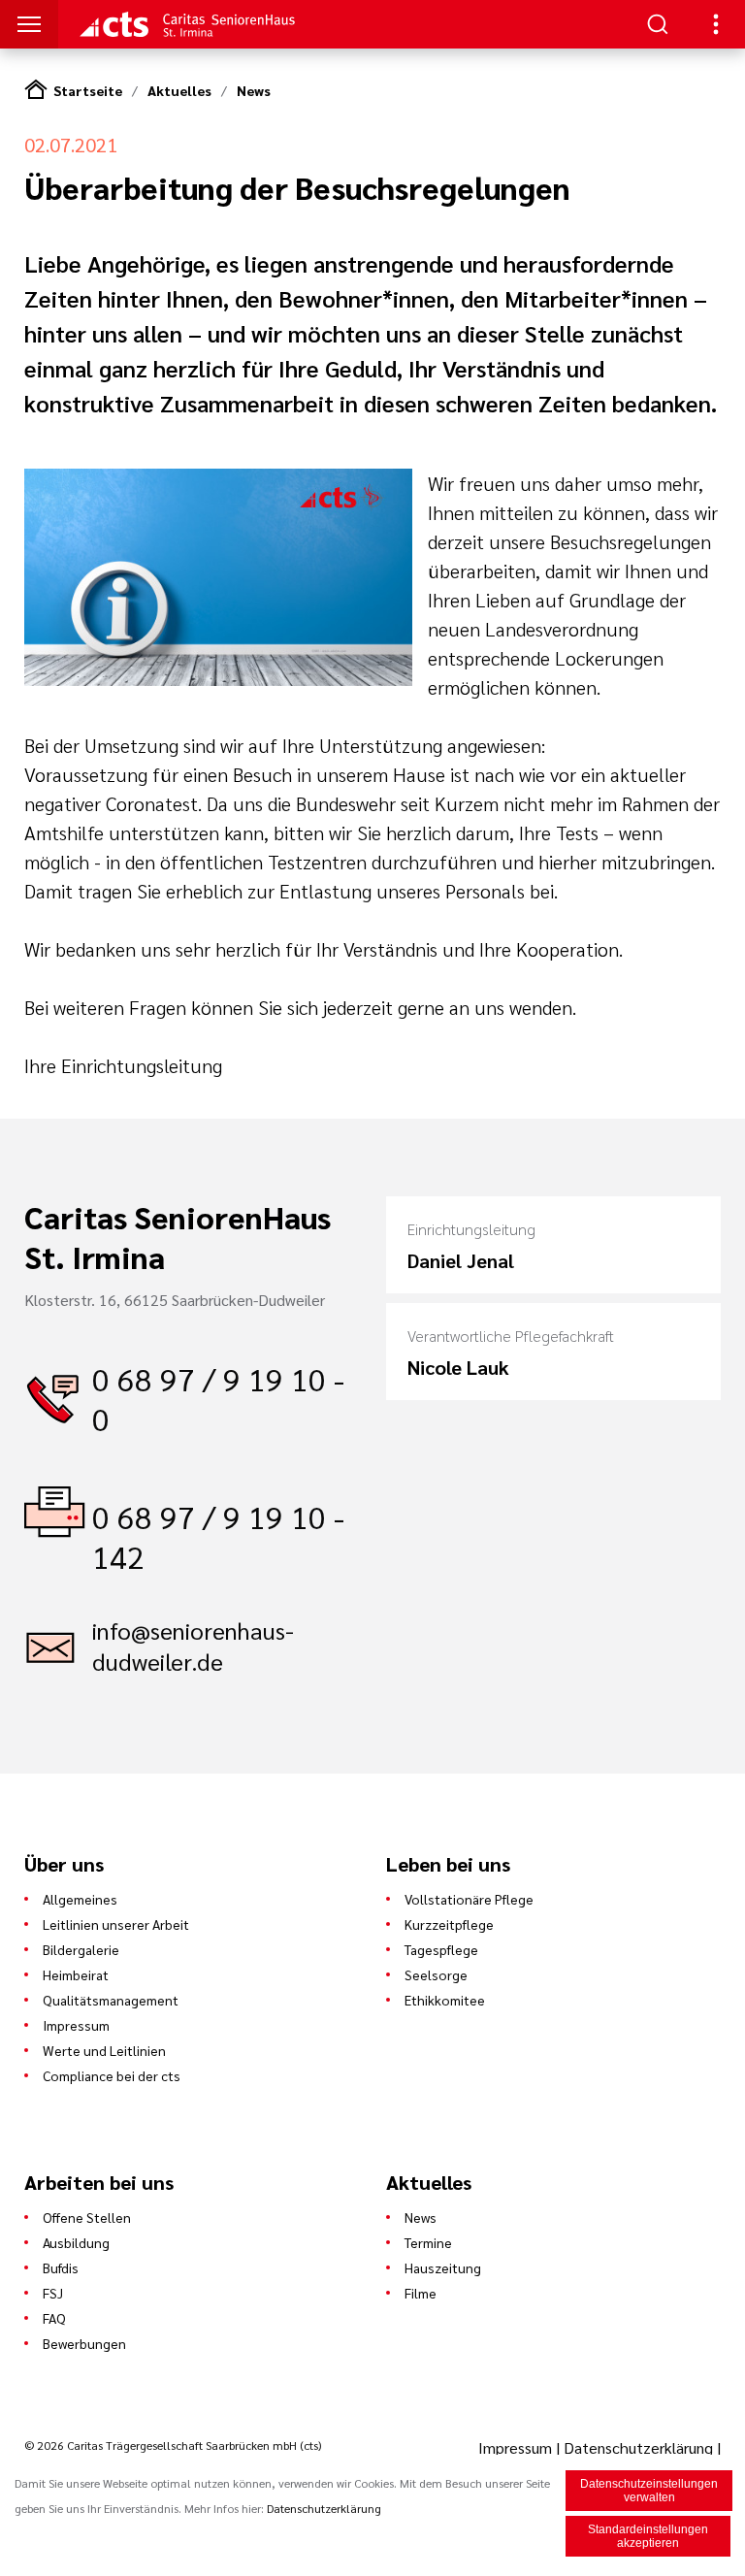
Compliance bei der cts (112, 2075)
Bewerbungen (84, 2343)
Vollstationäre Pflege (469, 1899)
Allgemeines (80, 1899)
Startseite (88, 90)
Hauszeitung (443, 2267)
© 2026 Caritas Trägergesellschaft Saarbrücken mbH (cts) (173, 2445)
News (254, 90)
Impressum (76, 2025)
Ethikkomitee (445, 2000)
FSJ (53, 2293)
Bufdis (61, 2267)
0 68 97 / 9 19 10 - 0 (218, 1398)
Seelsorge (436, 1974)
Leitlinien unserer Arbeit (116, 1924)
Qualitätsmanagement (111, 2000)
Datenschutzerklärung (638, 2447)
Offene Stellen (87, 2217)
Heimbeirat (76, 1974)
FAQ (54, 2318)
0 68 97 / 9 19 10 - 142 (218, 1536)
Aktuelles (179, 90)
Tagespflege (441, 1949)
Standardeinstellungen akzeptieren (648, 2536)
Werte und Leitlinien (104, 2050)
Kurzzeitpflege (449, 1924)
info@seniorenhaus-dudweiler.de (193, 1646)
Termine (428, 2242)
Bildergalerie (81, 1949)
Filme (421, 2293)
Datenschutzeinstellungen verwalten (649, 2491)
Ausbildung (76, 2242)
